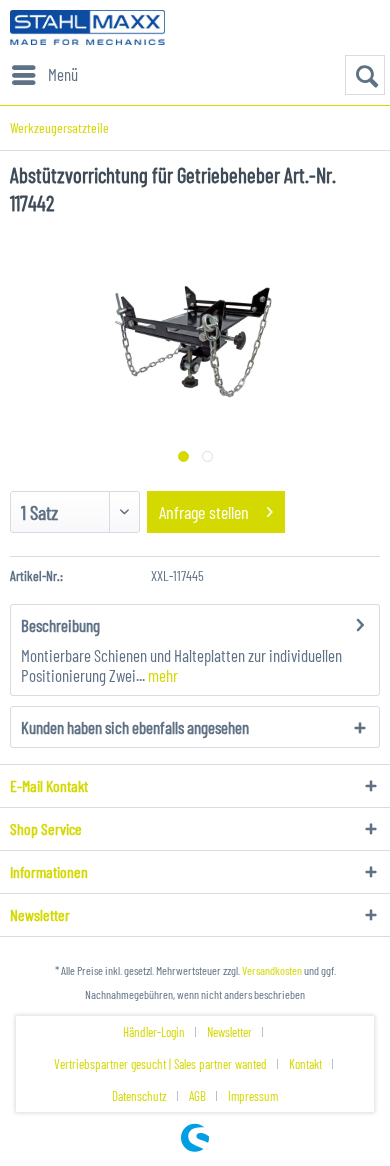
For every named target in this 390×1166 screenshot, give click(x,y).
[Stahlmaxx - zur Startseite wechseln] (87, 27)
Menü (63, 74)
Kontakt (305, 1064)
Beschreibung (60, 625)
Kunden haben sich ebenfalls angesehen (135, 727)
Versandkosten (272, 970)
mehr (161, 675)
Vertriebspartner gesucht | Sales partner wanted (160, 1064)
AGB (197, 1096)
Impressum (253, 1096)
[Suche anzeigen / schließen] (365, 75)
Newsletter (229, 1032)
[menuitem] (44, 75)
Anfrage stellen (204, 512)
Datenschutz (139, 1096)
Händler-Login (154, 1032)
